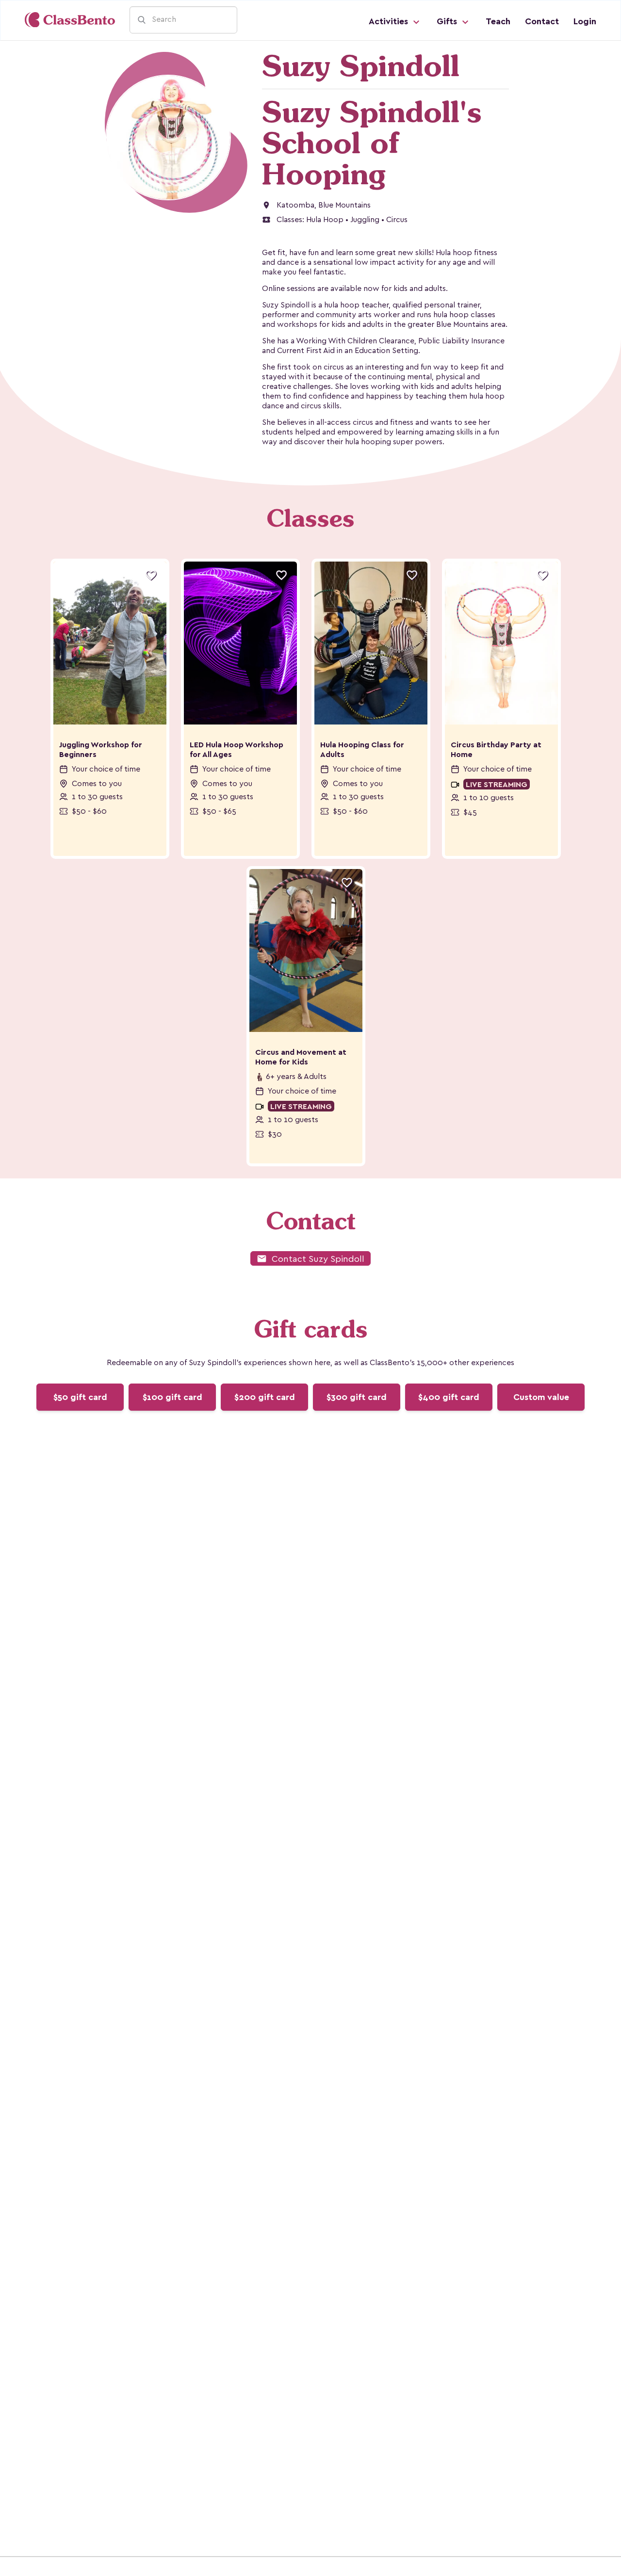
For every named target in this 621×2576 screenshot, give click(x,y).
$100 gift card (172, 1397)
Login (585, 21)
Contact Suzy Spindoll (310, 1259)
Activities (390, 21)
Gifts (448, 21)
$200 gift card (265, 1397)
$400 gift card (449, 1397)
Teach (498, 21)
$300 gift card (357, 1397)
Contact (542, 21)
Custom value (541, 1397)
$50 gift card (80, 1397)
